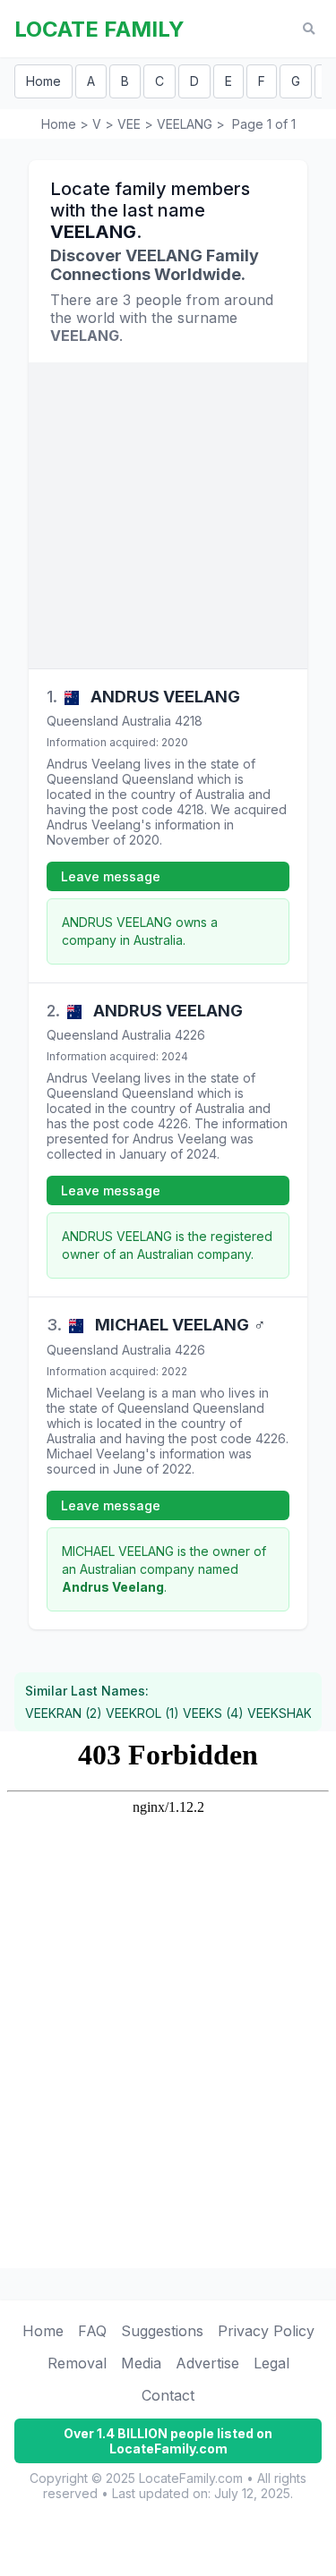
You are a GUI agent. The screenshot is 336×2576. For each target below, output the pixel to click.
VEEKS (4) (213, 1713)
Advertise (207, 2363)
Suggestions (162, 2331)
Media (141, 2363)
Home (43, 81)
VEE (129, 124)
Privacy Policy (266, 2331)
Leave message (111, 876)
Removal (77, 2363)
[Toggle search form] (309, 29)
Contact (168, 2395)
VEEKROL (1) (142, 1713)
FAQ (92, 2331)
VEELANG (185, 124)
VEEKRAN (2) (64, 1713)
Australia (146, 721)
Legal (271, 2363)
